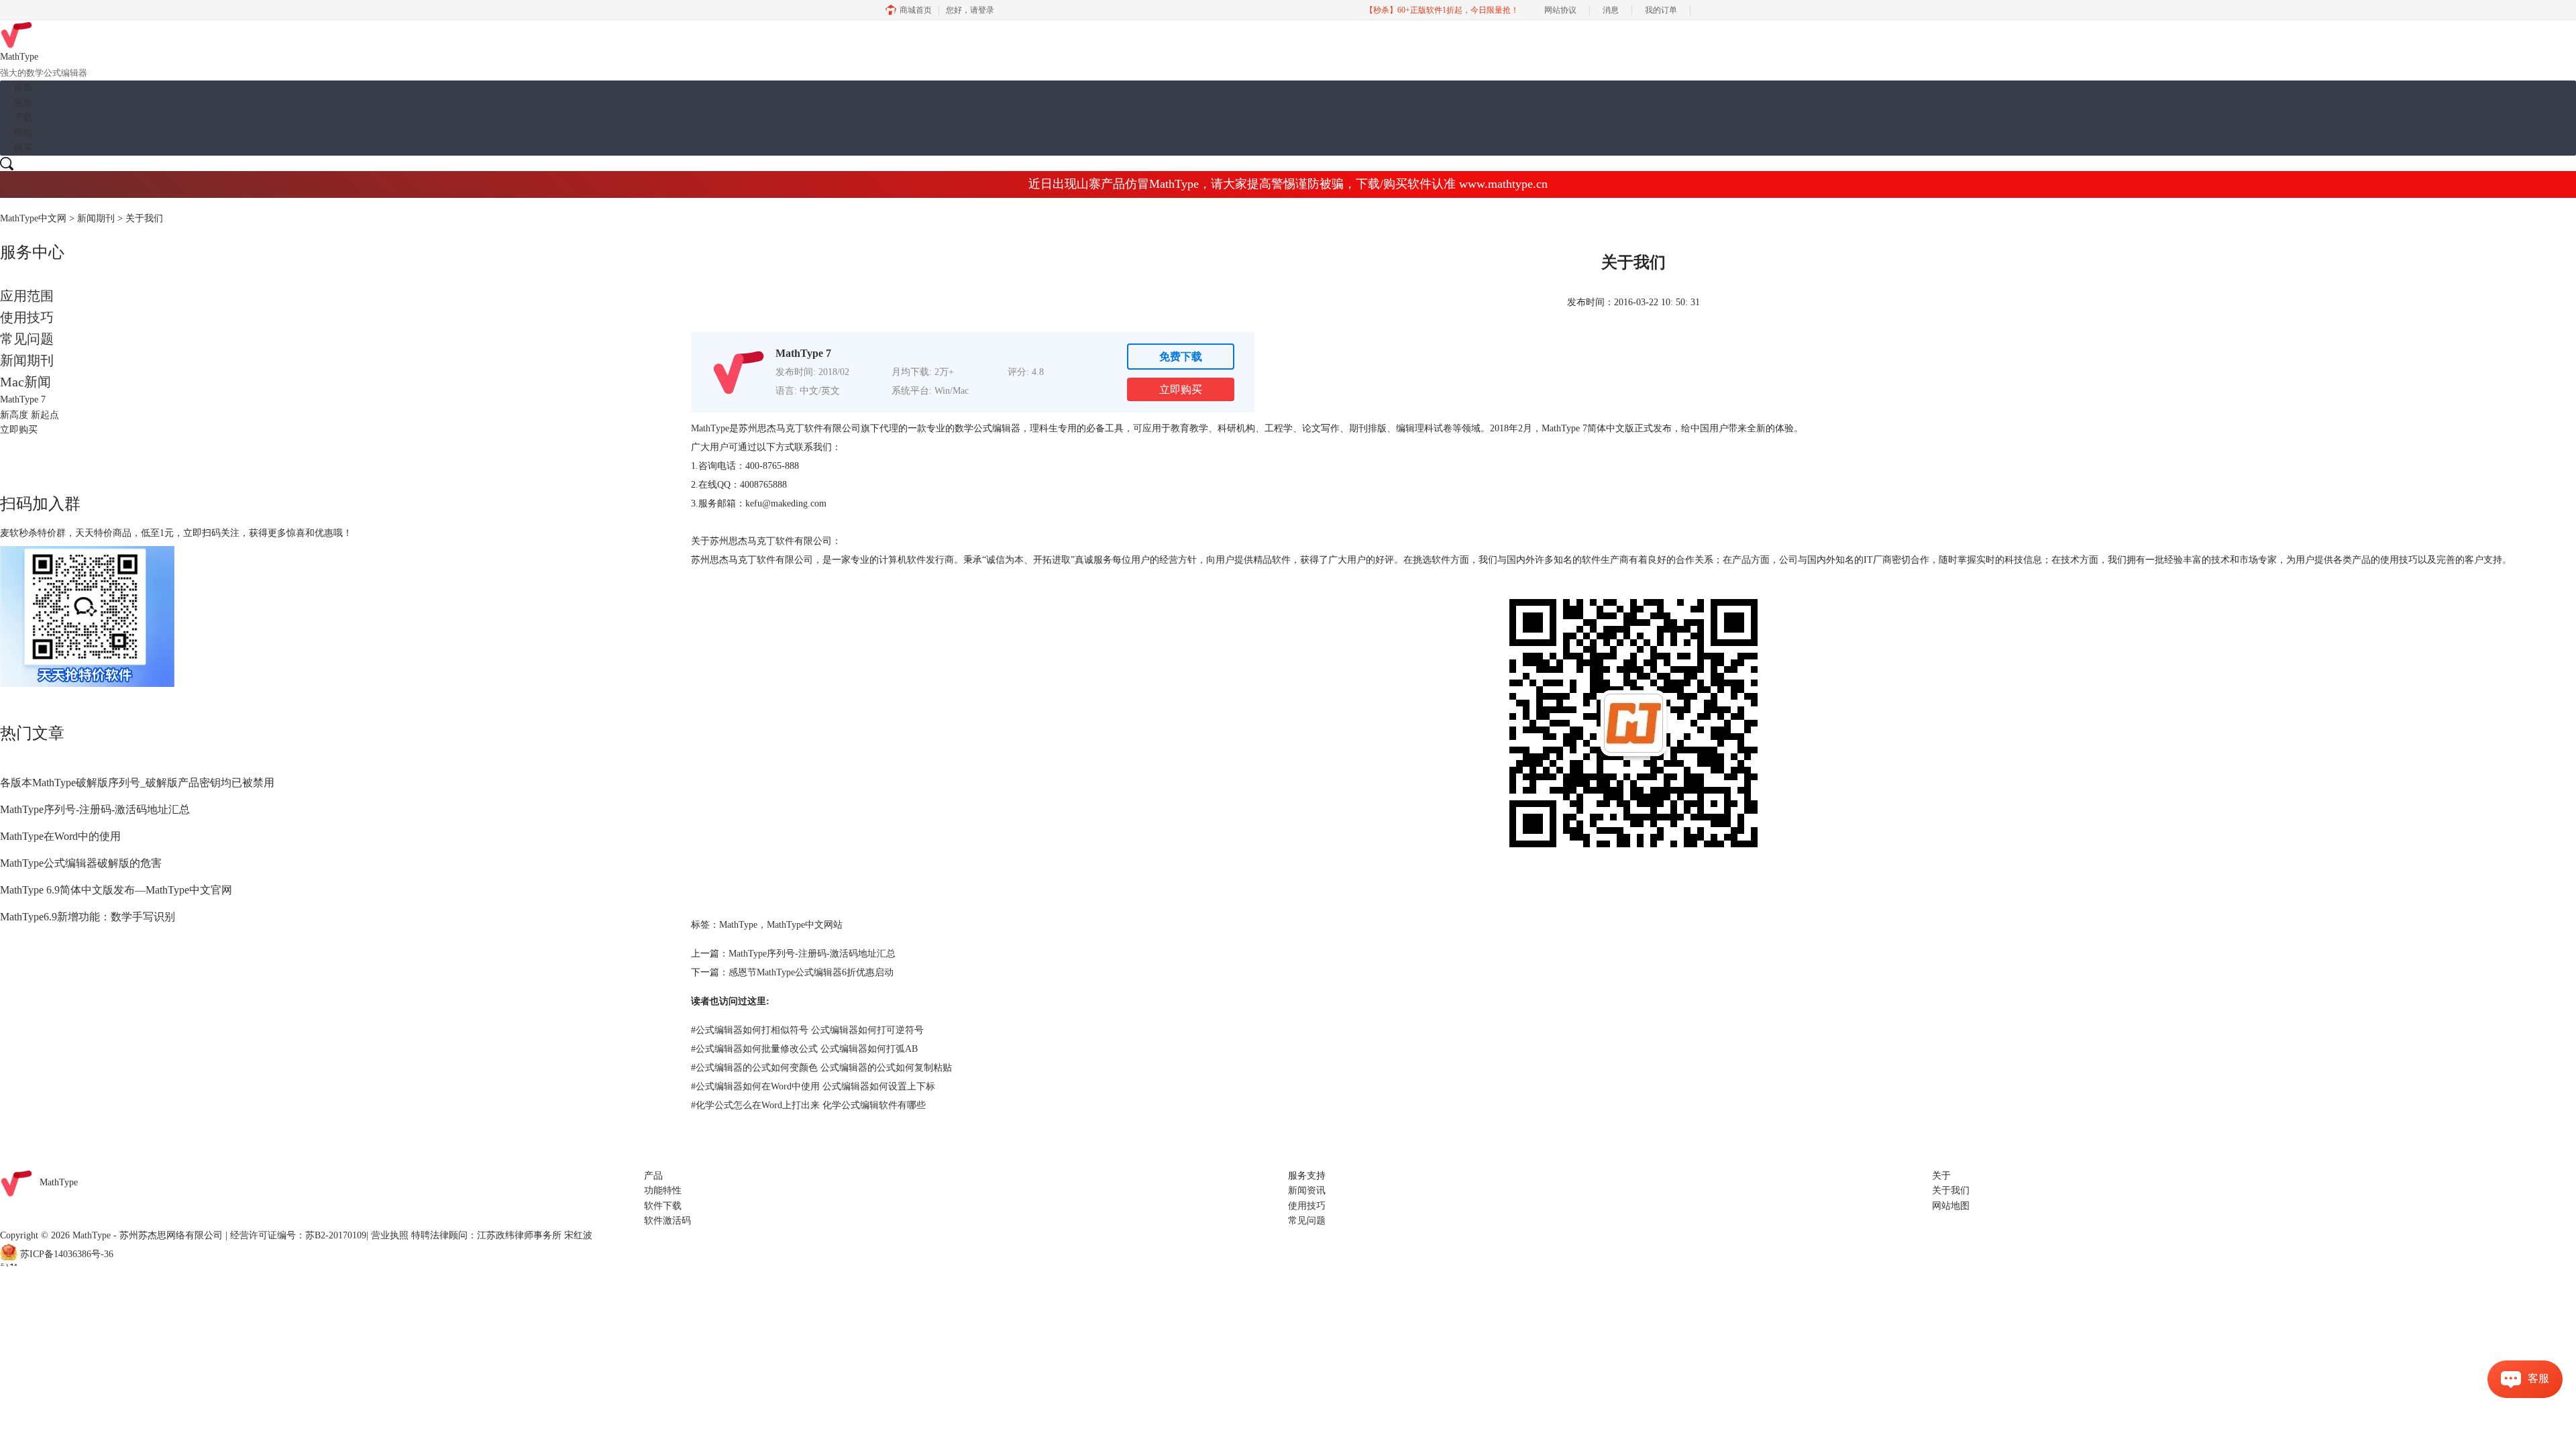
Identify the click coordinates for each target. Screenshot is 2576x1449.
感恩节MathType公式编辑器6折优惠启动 (811, 972)
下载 (23, 118)
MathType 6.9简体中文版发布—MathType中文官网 (116, 890)
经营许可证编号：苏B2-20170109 (298, 1235)
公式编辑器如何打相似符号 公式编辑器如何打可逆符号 (807, 1030)
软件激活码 (667, 1221)
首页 (23, 88)
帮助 (23, 132)
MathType (710, 428)
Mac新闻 (25, 382)
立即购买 (1181, 389)
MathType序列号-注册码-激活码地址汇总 (95, 809)
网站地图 (1951, 1206)
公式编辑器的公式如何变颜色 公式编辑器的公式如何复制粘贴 (821, 1068)
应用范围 (27, 296)
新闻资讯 (1307, 1190)
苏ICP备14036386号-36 (67, 1254)
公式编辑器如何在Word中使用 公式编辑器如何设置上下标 (813, 1086)
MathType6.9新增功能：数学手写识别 (88, 917)
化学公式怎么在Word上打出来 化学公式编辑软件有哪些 (808, 1105)
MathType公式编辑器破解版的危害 (81, 863)
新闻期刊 (96, 218)
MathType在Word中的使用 (60, 836)
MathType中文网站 (805, 925)
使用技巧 (27, 317)
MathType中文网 (33, 218)
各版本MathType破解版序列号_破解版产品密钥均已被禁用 (137, 783)
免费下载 (1181, 357)
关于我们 (1951, 1190)
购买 (23, 148)
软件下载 (663, 1206)
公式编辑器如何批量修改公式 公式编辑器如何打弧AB (804, 1049)
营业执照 (390, 1235)
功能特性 (663, 1190)
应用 (23, 103)
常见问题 (27, 339)
